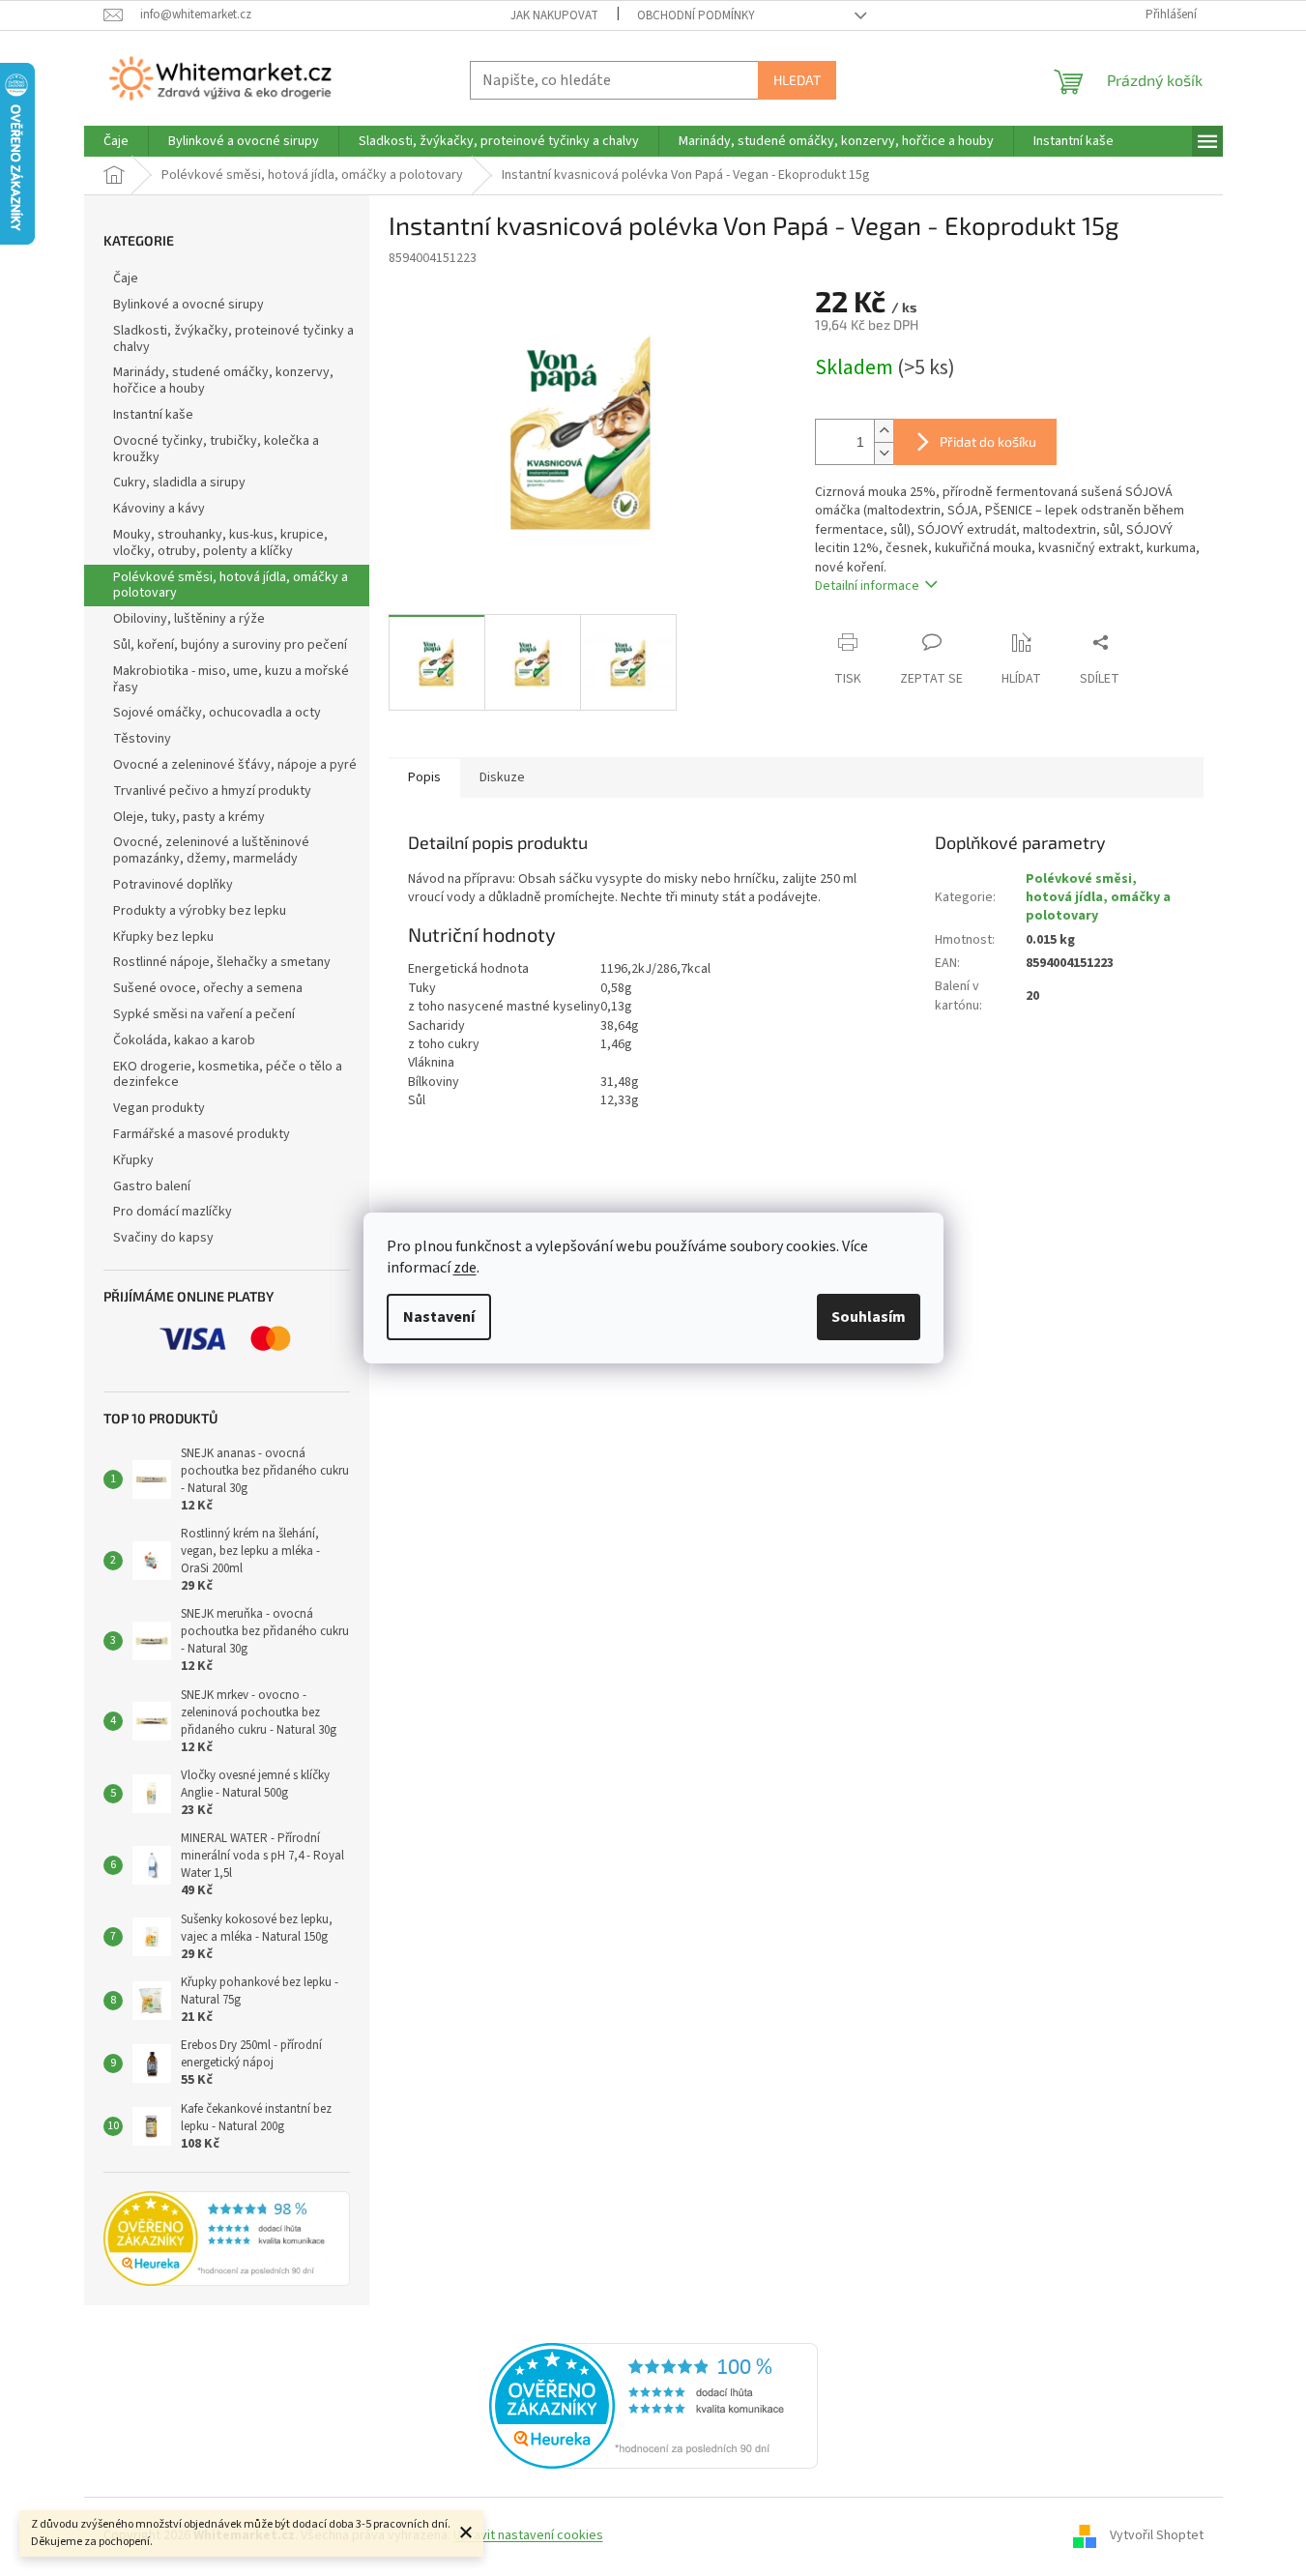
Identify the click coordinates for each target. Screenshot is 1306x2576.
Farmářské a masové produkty (202, 1134)
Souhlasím (869, 1317)
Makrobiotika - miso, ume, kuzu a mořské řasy (231, 679)
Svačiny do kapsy (163, 1238)
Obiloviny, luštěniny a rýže (189, 619)
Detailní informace (867, 586)
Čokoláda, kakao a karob (184, 1040)
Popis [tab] (424, 777)
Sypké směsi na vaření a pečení (204, 1014)
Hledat (797, 80)
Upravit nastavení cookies (528, 2535)
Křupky (133, 1160)
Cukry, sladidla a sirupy (179, 483)
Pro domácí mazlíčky (173, 1212)
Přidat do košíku (988, 441)
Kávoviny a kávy (159, 509)
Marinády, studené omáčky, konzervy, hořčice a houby (223, 381)
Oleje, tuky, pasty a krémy (189, 817)
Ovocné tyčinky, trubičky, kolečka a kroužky (216, 449)
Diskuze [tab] (502, 777)
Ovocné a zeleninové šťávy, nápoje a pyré (235, 765)
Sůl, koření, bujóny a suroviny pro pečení (230, 645)
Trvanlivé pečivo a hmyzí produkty (212, 791)
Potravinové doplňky (173, 885)
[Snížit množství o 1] (884, 453)
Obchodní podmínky (696, 15)
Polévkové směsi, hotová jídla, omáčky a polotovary (231, 585)
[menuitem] (116, 141)
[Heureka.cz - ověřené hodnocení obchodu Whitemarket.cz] (653, 2405)
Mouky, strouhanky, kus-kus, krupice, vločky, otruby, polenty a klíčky (220, 543)
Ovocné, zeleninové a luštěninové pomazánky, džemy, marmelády (211, 850)
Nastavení (439, 1317)
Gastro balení (152, 1186)
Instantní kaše (153, 415)
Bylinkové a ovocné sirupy (189, 305)
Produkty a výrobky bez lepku (200, 911)
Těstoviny (142, 739)
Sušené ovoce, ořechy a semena (208, 988)
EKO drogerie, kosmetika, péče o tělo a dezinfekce (228, 1075)
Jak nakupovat (554, 15)
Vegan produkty (159, 1108)
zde (465, 1268)
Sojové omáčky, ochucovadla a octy (217, 713)
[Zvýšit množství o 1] (884, 431)
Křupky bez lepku (163, 937)
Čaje (126, 278)
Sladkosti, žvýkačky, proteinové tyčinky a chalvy (233, 339)
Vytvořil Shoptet (1157, 2535)
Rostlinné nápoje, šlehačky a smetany (222, 962)
